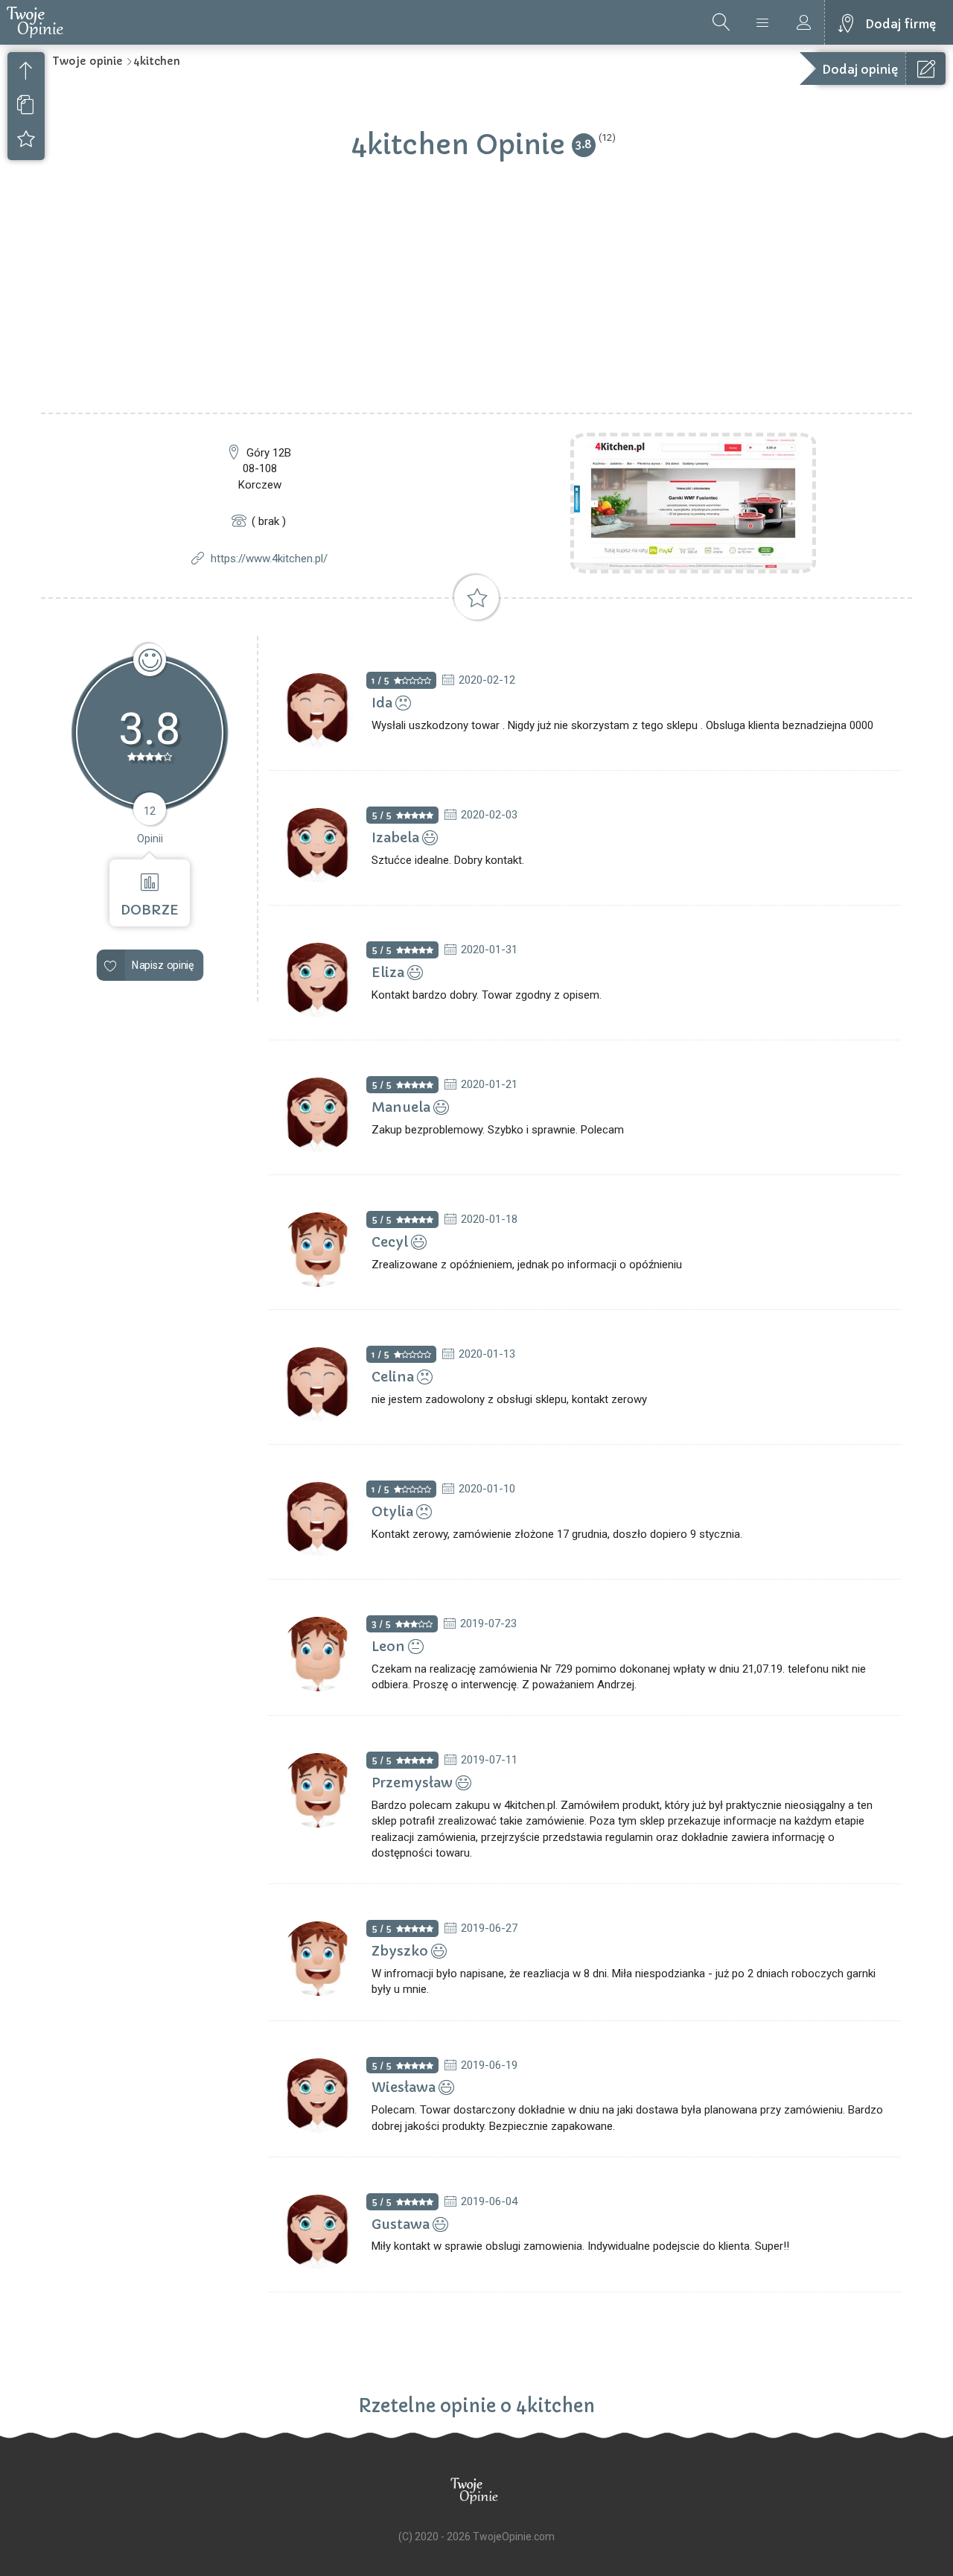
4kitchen (157, 61)
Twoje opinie (87, 61)
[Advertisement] (476, 301)
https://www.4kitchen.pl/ (269, 559)
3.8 (584, 144)
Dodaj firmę (901, 24)
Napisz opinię (163, 965)
